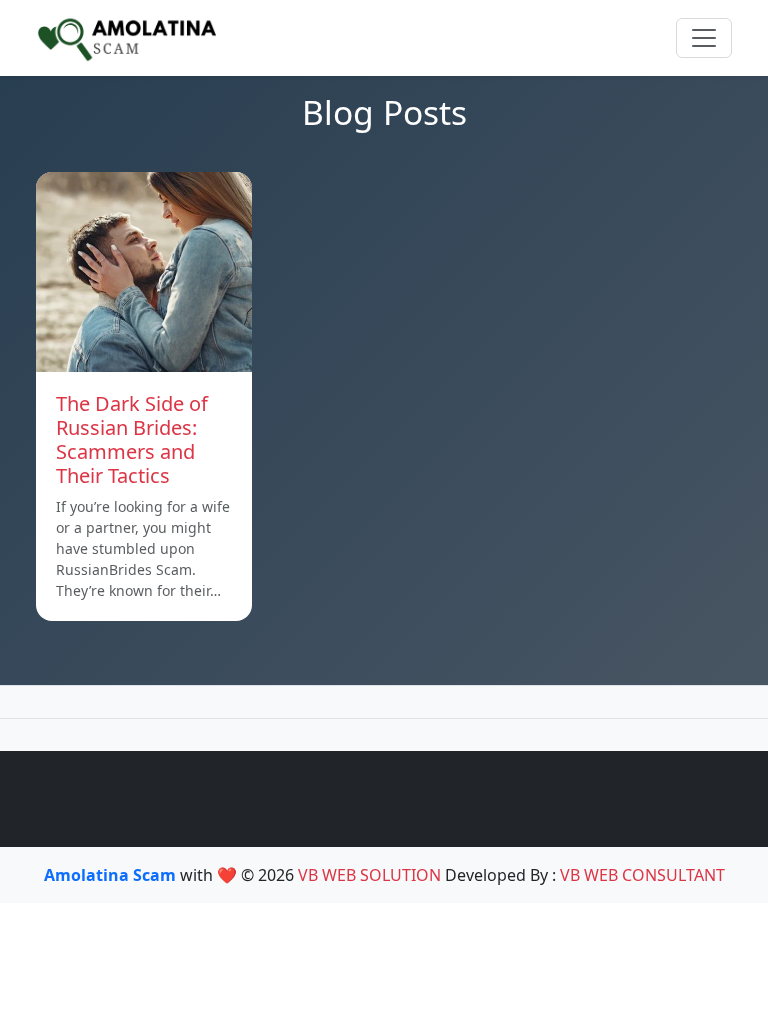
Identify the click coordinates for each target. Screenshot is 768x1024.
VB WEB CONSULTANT (642, 875)
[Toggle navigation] (704, 38)
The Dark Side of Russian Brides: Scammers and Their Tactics (132, 439)
